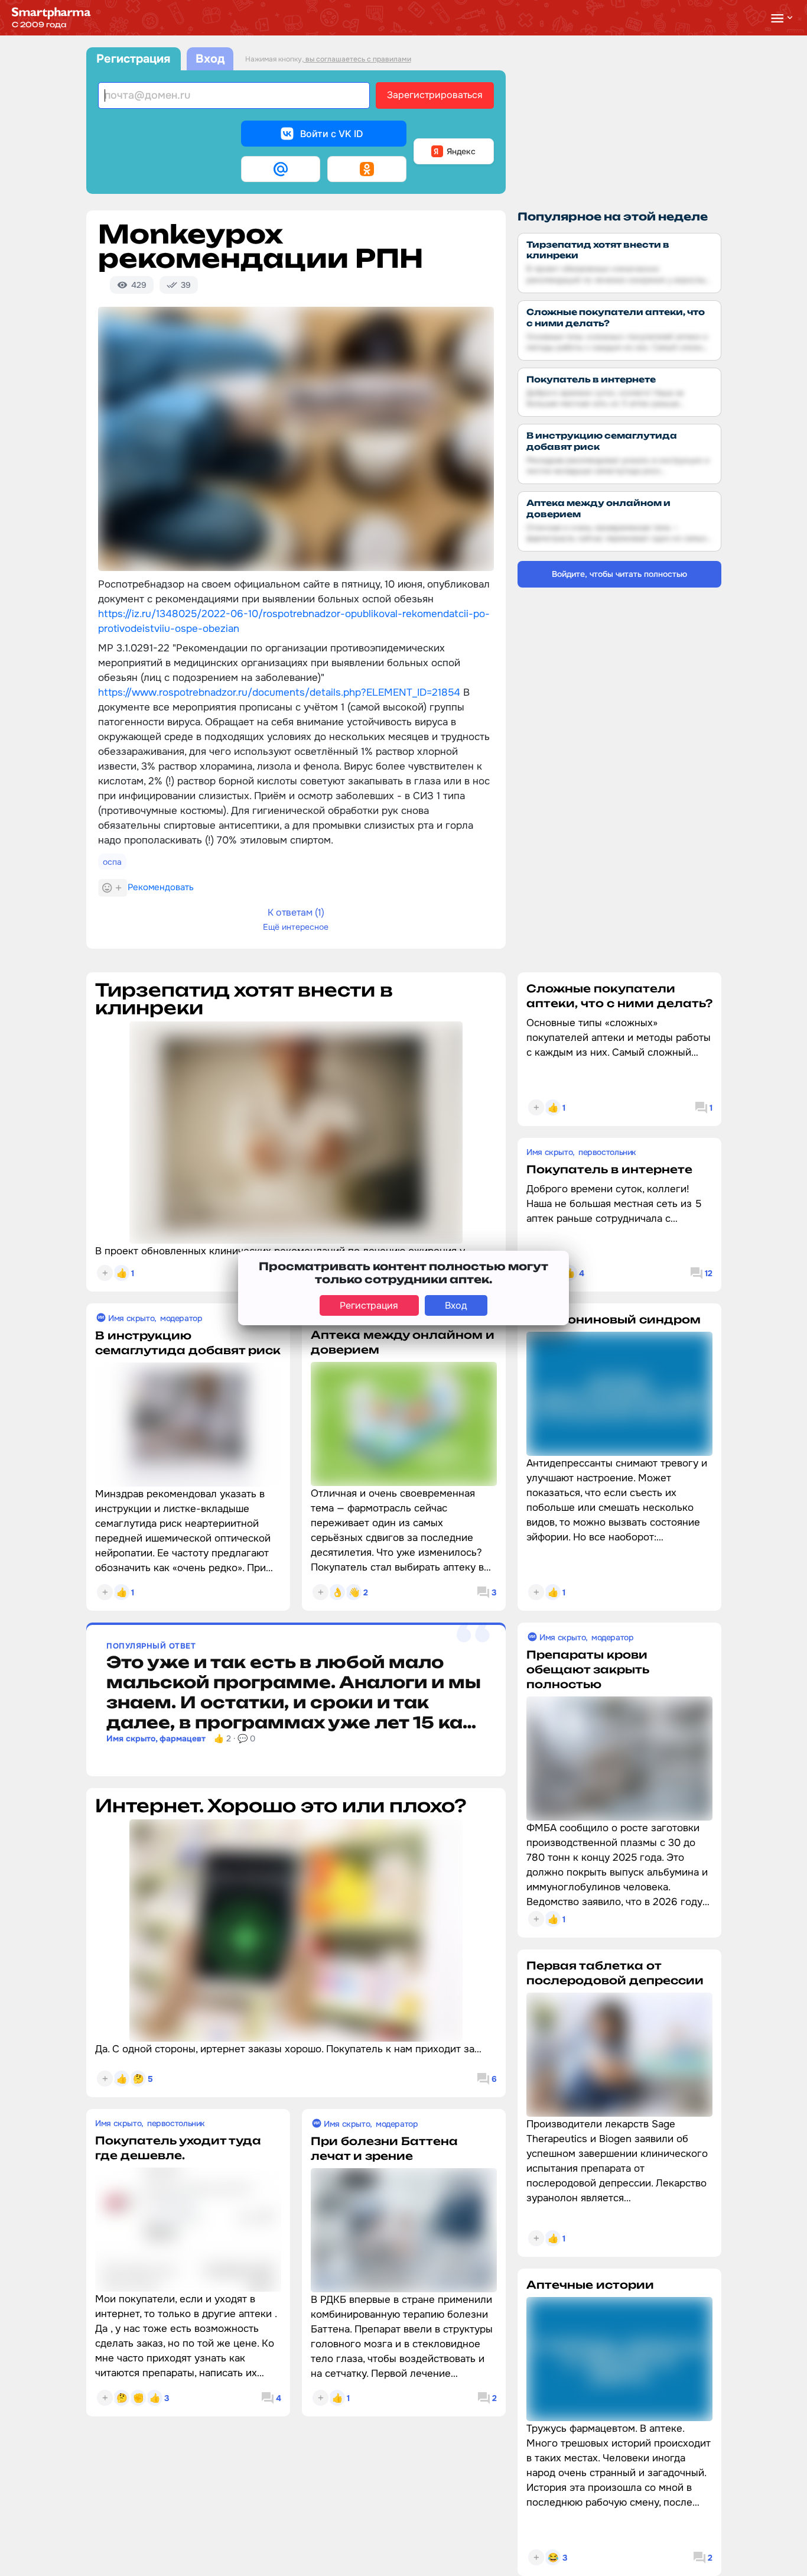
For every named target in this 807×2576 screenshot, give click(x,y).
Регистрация (133, 59)
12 (709, 1273)
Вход (210, 59)
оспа (112, 862)
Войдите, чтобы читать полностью (619, 574)
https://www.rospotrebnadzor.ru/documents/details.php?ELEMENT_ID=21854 (279, 692)
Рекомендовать (161, 887)
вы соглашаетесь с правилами (357, 59)
